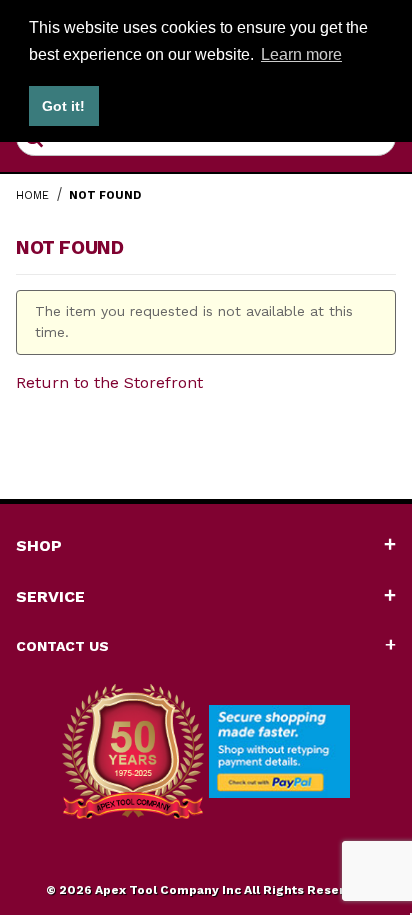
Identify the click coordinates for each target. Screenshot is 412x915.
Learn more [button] (301, 54)
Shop (39, 545)
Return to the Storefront (109, 382)
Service (50, 596)
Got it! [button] (63, 106)
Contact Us (62, 646)
